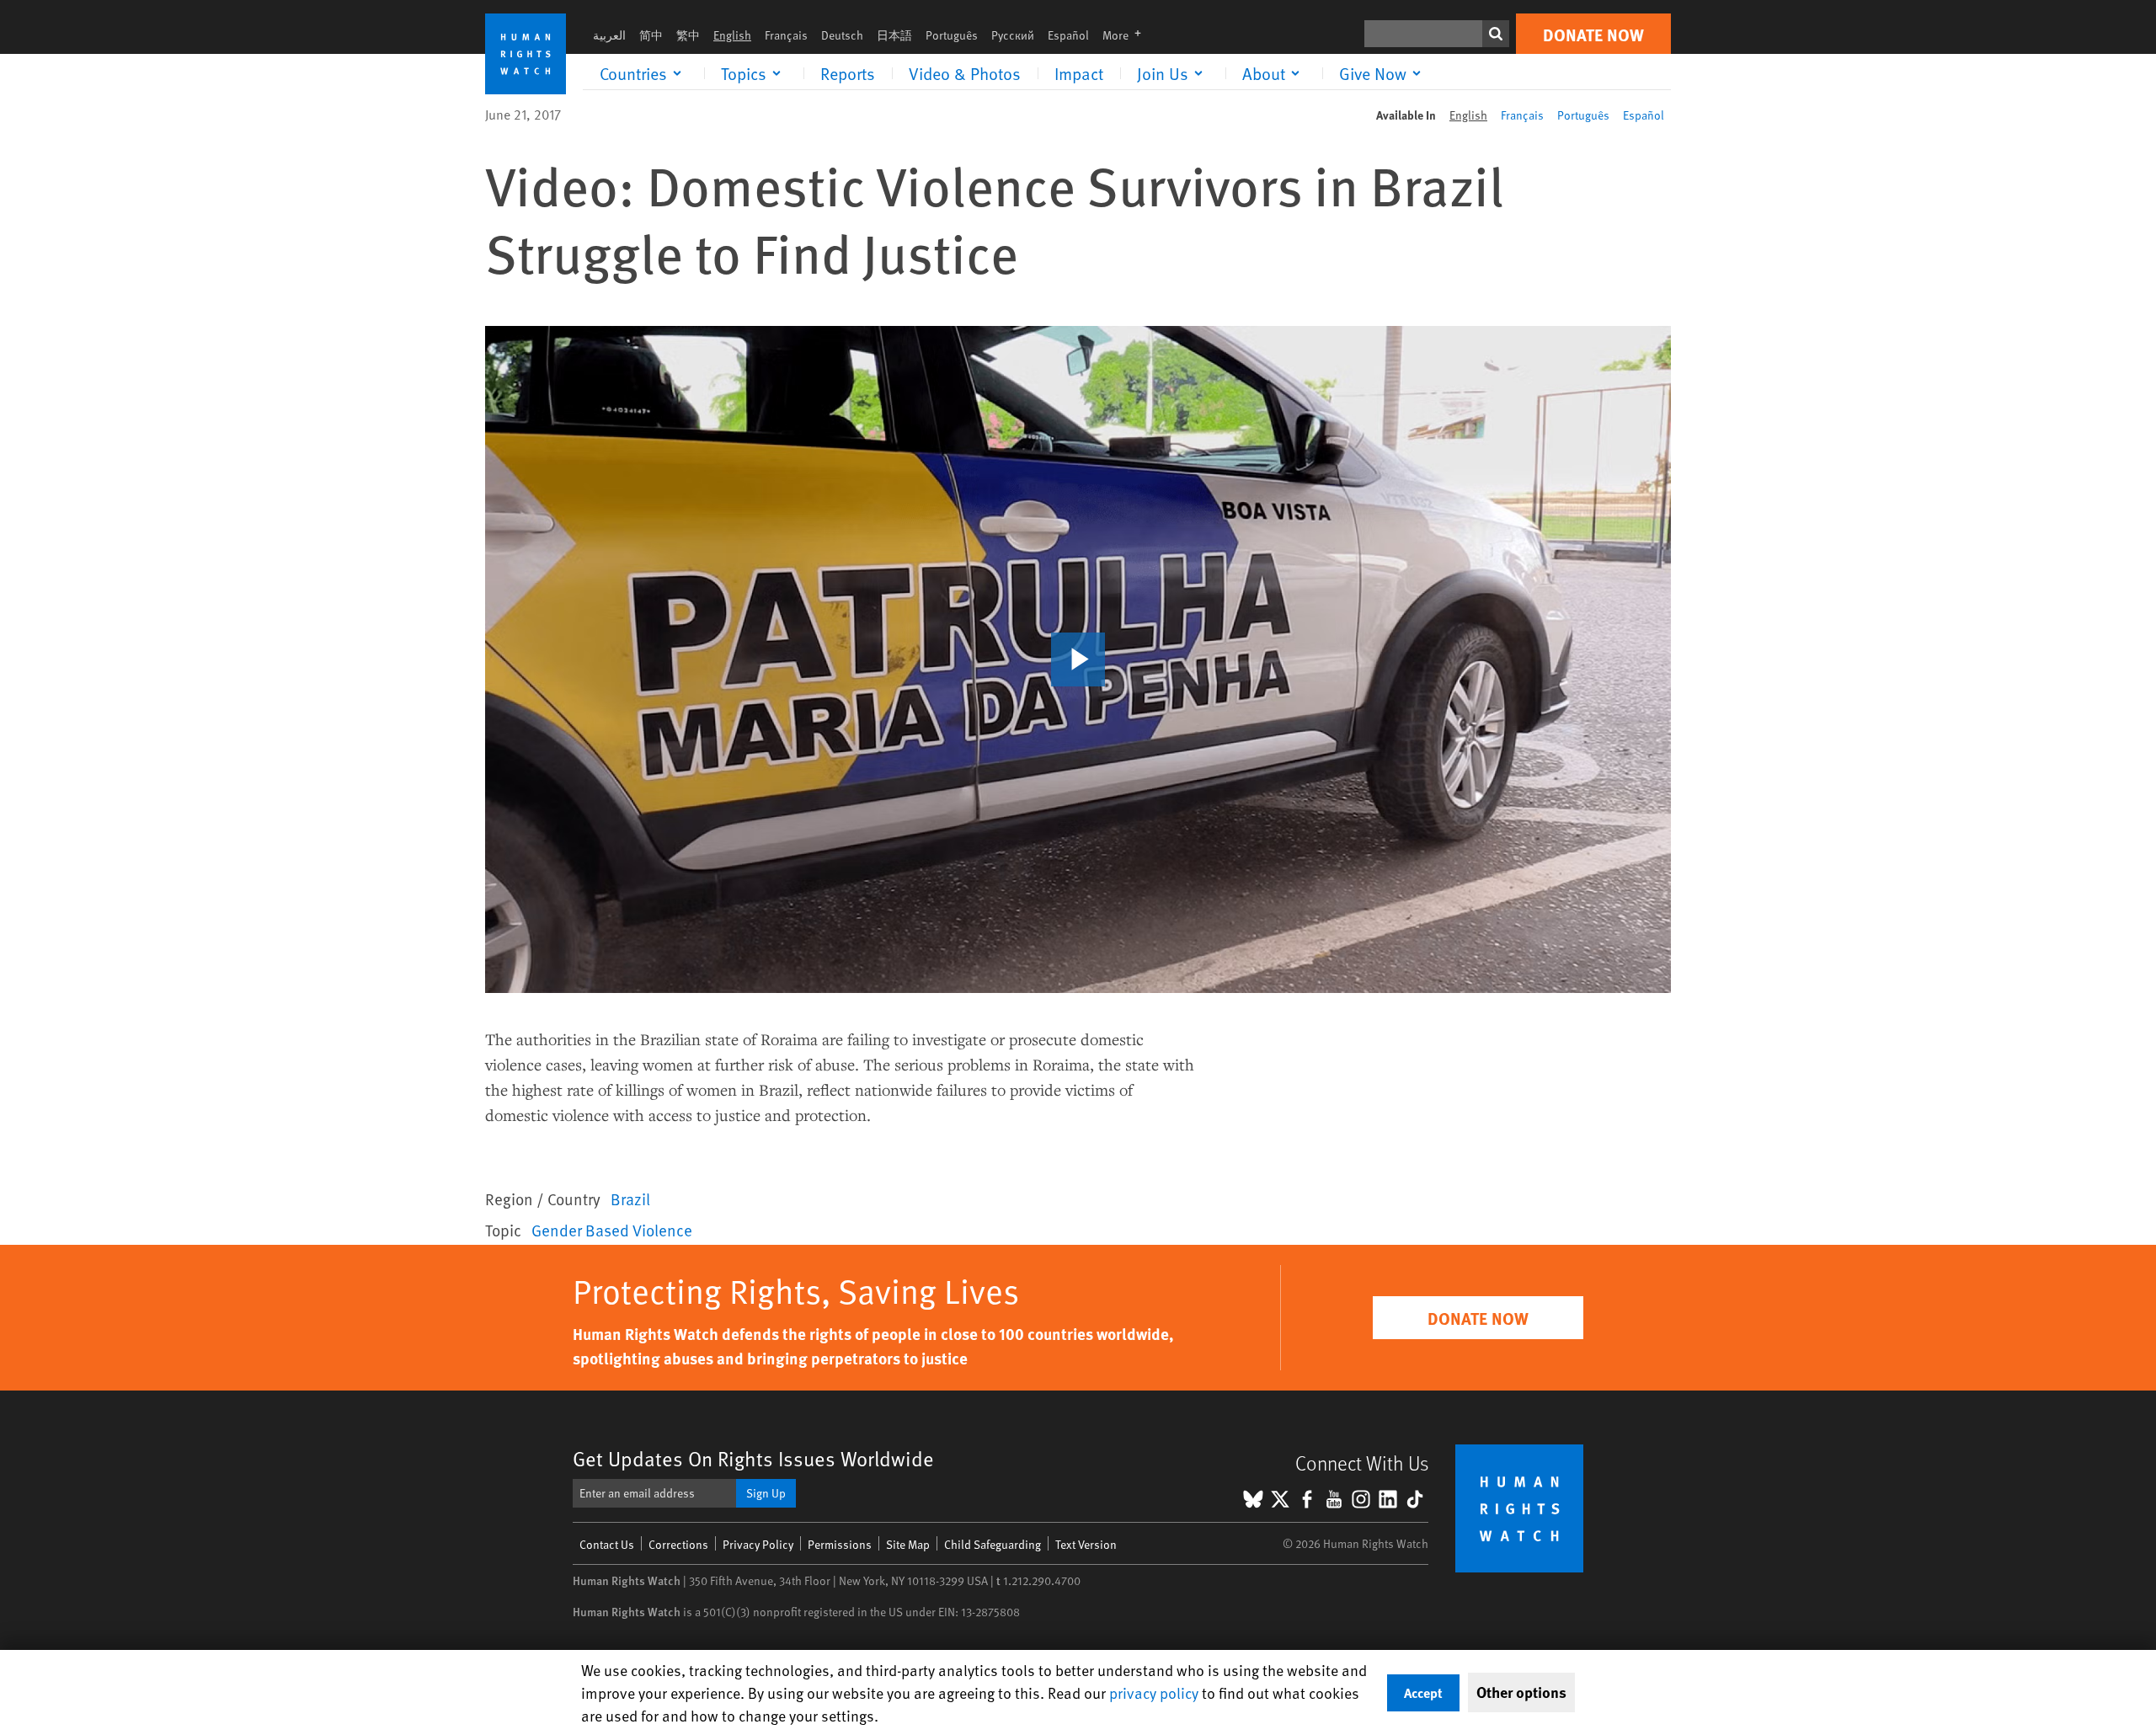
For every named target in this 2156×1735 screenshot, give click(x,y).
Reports (848, 73)
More (1127, 35)
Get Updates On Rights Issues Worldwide (753, 1458)
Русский (1013, 35)
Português (952, 35)
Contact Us (607, 1544)
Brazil (630, 1198)
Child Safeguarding (993, 1544)
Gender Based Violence (612, 1230)
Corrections (678, 1544)
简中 (651, 35)
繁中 (688, 35)
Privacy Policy (758, 1544)
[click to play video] (1078, 659)
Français (786, 35)
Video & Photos (965, 73)
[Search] (1496, 34)
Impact (1079, 73)
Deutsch (842, 35)
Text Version (1086, 1544)
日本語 (894, 35)
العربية (609, 35)
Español (1068, 35)
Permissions (840, 1544)
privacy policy (1154, 1692)
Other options (1521, 1692)
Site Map (908, 1544)
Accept (1423, 1692)
